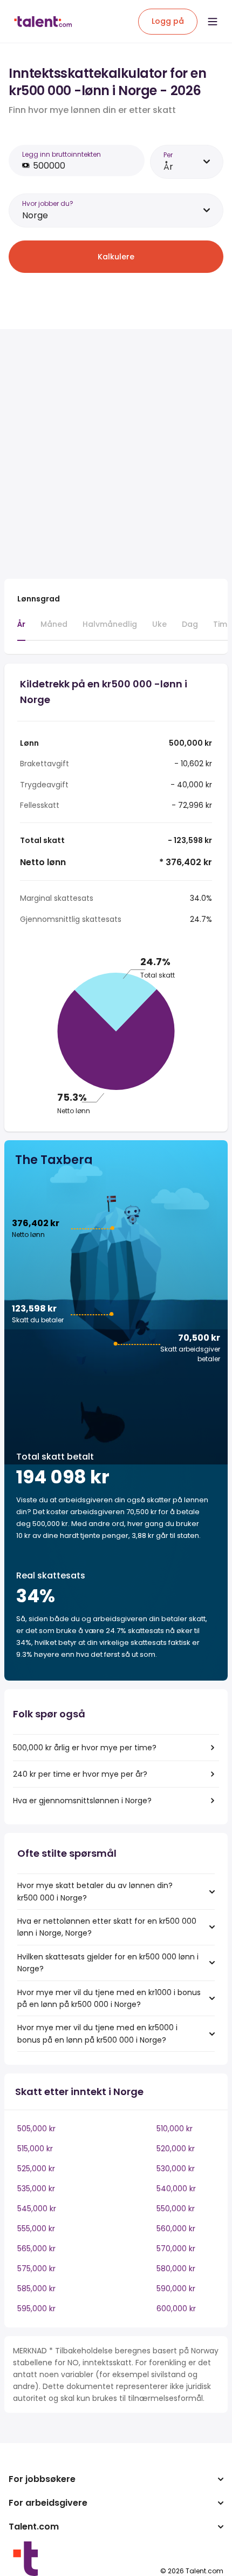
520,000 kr (176, 2149)
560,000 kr (176, 2229)
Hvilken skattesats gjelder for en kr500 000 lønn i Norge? (108, 1963)
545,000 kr (37, 2209)
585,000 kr (36, 2289)
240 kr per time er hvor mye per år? (80, 1774)
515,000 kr (35, 2149)
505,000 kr (36, 2129)
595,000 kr (36, 2309)
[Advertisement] (116, 454)
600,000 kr (176, 2309)
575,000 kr (36, 2269)
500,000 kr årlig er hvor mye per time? (85, 1748)
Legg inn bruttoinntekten (62, 154)
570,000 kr (176, 2249)
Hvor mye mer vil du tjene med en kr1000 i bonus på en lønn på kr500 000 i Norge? (109, 1998)
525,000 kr (36, 2169)
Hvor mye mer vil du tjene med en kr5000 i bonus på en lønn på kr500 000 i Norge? (97, 2033)
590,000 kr (176, 2289)
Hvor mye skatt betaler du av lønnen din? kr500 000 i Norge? (95, 1891)
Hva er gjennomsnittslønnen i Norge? (82, 1801)
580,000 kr (176, 2269)
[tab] (21, 630)
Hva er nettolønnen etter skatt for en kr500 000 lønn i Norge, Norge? (107, 1927)
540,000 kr (176, 2189)
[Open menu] (213, 22)
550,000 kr (176, 2209)
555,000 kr (36, 2229)
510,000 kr (175, 2129)
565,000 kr (36, 2249)
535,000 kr (36, 2189)
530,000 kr (176, 2169)
